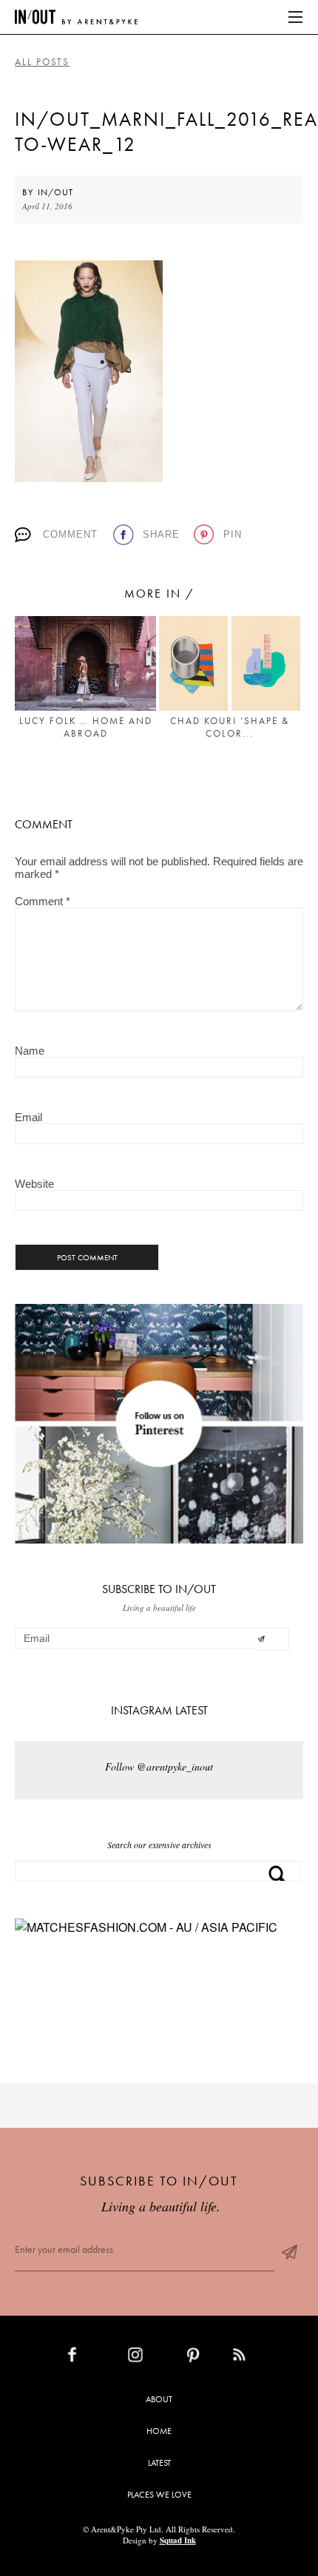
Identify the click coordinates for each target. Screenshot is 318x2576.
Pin (233, 534)
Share (161, 534)
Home (159, 2431)
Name (30, 1051)
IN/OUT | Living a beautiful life (76, 17)
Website (34, 1184)
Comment (70, 534)
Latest (159, 2463)
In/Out (55, 192)
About (159, 2399)
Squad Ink (178, 2540)
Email (28, 1117)
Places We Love (159, 2495)
